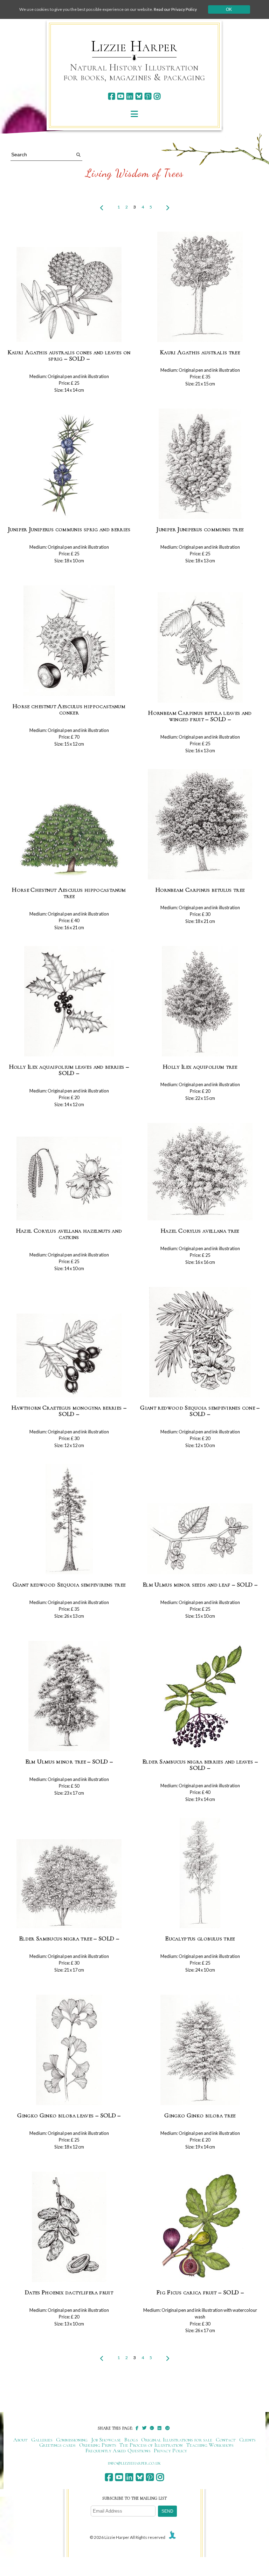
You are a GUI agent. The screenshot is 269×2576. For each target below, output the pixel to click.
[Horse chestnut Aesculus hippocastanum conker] (69, 641)
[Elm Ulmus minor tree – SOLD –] (69, 1696)
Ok (229, 9)
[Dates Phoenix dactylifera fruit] (69, 2227)
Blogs (131, 2440)
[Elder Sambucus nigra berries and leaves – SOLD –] (200, 1696)
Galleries (42, 2440)
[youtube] (121, 96)
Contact (226, 2440)
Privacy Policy (170, 2451)
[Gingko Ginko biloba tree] (200, 2050)
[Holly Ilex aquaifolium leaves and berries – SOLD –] (69, 1002)
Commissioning (72, 2440)
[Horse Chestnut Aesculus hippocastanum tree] (69, 840)
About (20, 2440)
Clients (247, 2440)
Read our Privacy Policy (175, 9)
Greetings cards (57, 2445)
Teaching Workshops (210, 2445)
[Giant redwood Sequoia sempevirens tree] (69, 1519)
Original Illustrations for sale (177, 2440)
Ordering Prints (98, 2445)
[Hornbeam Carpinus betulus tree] (200, 825)
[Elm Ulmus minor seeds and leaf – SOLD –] (200, 1539)
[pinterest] (148, 96)
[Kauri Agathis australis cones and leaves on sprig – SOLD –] (69, 295)
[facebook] (112, 96)
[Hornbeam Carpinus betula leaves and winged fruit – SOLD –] (200, 648)
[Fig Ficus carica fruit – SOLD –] (200, 2227)
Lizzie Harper (134, 46)
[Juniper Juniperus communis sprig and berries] (69, 464)
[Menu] (134, 114)
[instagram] (157, 96)
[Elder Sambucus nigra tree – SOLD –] (69, 1884)
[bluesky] (139, 96)
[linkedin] (130, 96)
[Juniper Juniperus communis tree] (200, 464)
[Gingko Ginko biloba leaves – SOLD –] (69, 2050)
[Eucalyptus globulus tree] (200, 1873)
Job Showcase (106, 2440)
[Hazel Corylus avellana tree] (200, 1172)
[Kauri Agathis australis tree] (200, 287)
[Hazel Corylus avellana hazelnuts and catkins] (69, 1179)
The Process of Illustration (151, 2445)
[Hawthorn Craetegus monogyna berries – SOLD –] (69, 1356)
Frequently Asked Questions (118, 2451)
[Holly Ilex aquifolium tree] (200, 1002)
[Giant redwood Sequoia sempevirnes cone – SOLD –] (200, 1342)
